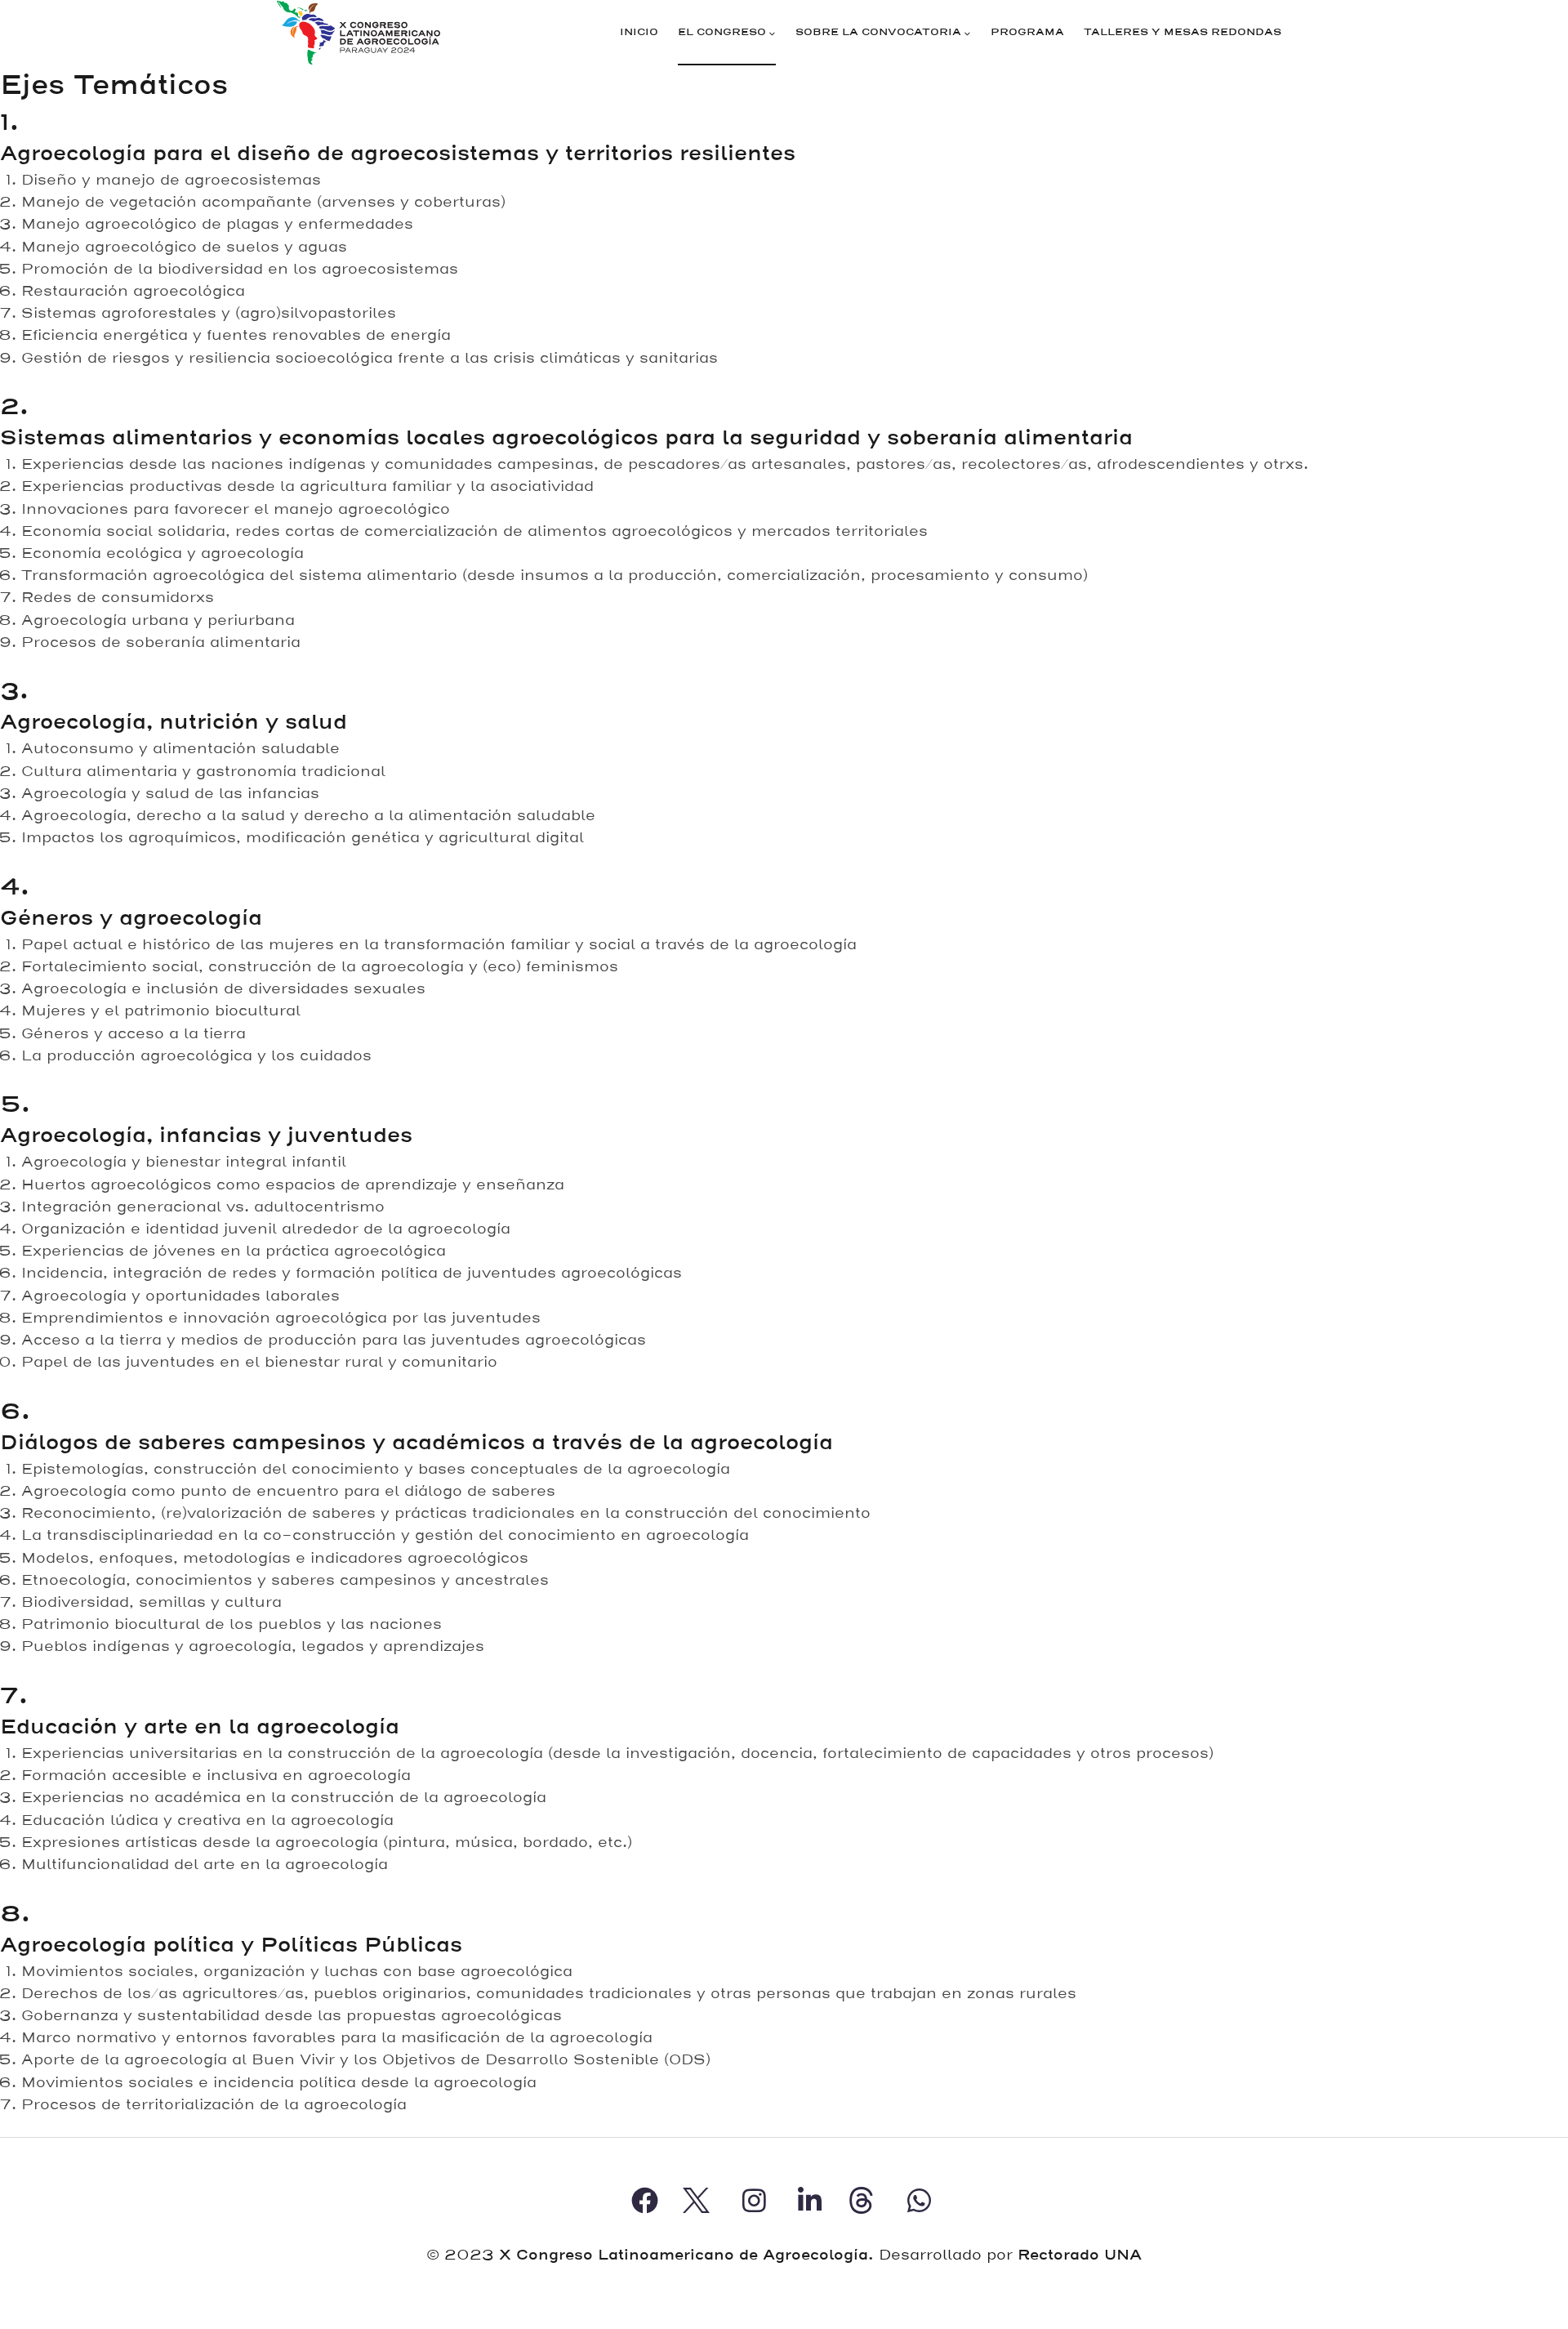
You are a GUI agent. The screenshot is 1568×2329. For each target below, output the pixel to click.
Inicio (639, 32)
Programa (1027, 32)
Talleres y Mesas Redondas (1183, 32)
